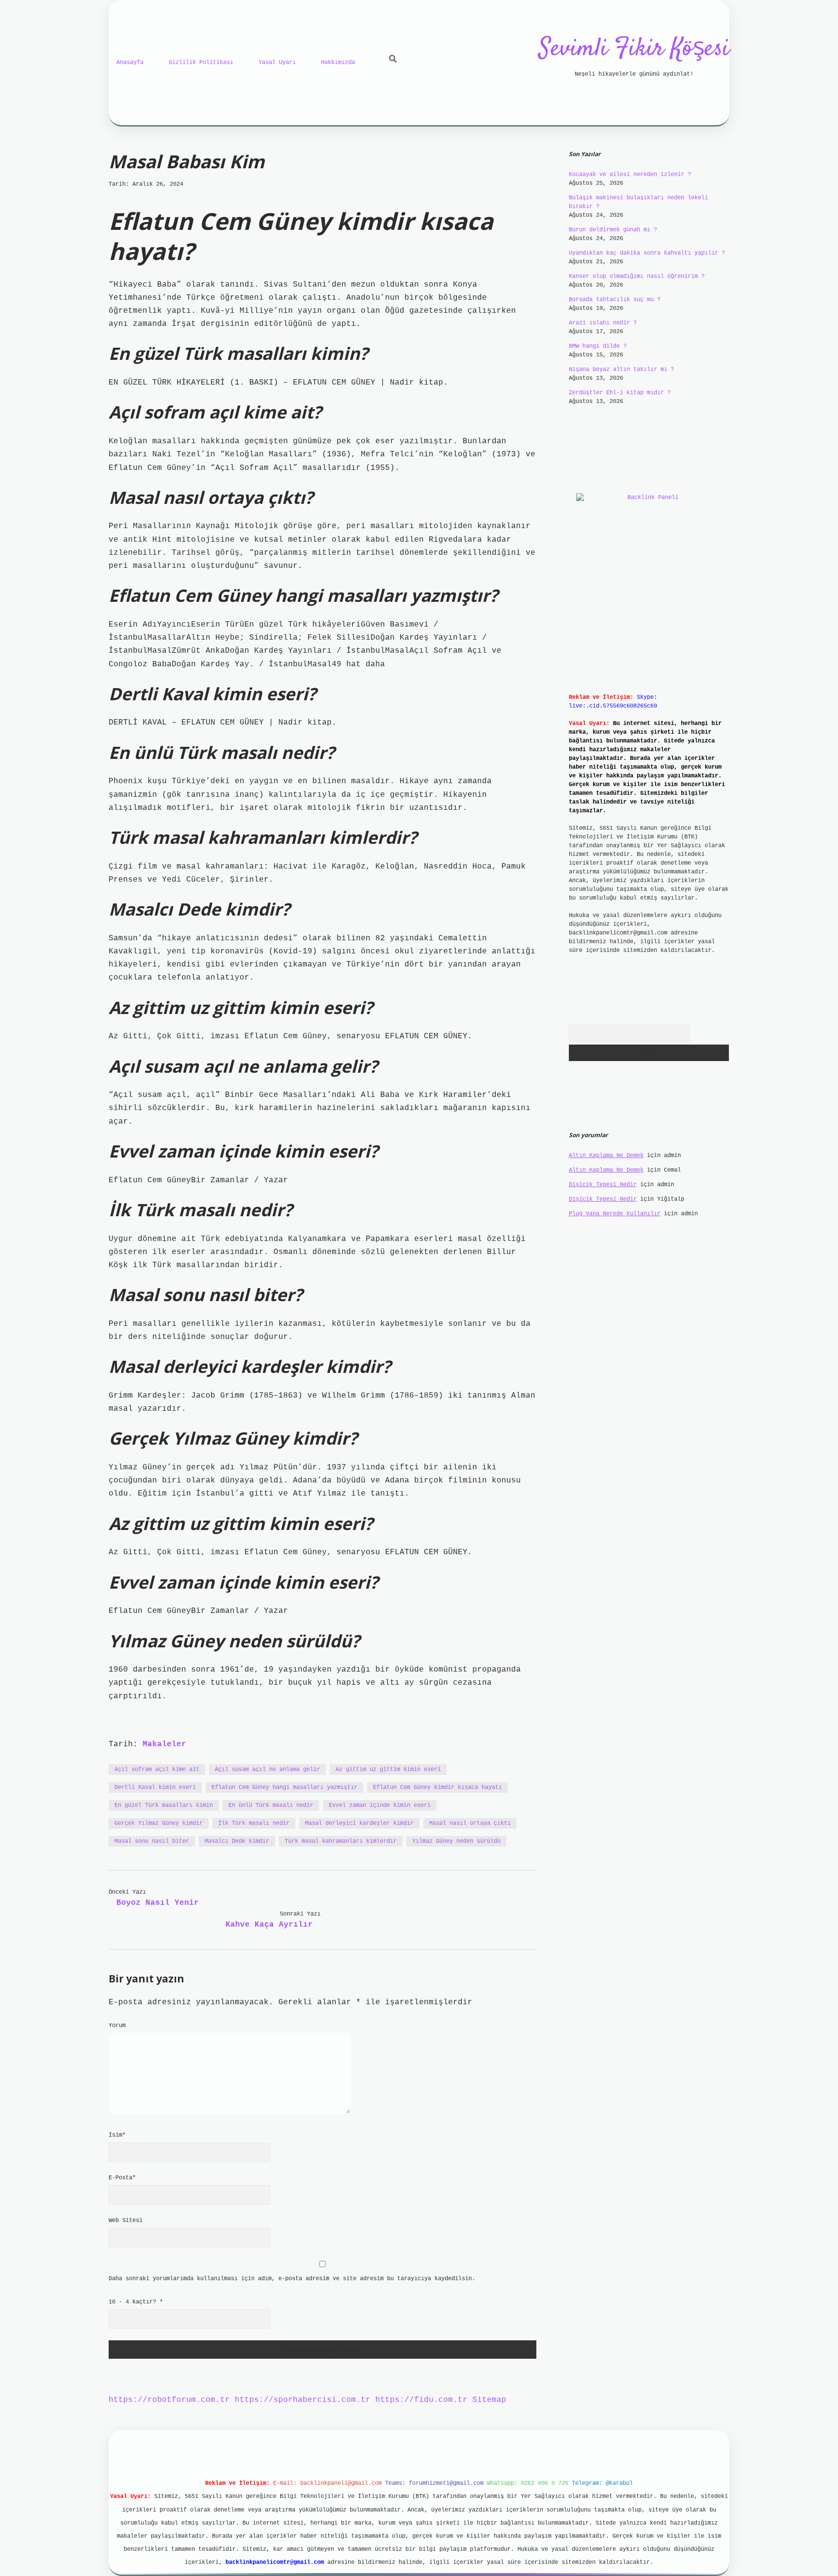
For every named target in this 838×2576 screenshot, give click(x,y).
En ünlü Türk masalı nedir (271, 1805)
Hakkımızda (338, 63)
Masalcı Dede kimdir (237, 1841)
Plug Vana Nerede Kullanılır (615, 1214)
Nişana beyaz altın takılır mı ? (621, 370)
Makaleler (164, 1744)
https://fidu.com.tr (421, 2400)
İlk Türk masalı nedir (254, 1823)
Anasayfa (130, 63)
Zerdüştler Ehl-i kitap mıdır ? (620, 393)
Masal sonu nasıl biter (152, 1841)
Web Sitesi (126, 2221)
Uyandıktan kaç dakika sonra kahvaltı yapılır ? (647, 253)
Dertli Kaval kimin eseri (155, 1787)
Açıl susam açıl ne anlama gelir (267, 1770)
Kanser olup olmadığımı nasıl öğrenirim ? (637, 276)
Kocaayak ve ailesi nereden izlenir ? (630, 175)
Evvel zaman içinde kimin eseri (380, 1805)
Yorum (117, 2026)
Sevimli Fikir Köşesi (634, 49)
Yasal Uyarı (277, 63)
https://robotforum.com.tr (169, 2400)
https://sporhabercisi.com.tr (303, 2400)
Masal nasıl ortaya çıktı (470, 1823)
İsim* (117, 2135)
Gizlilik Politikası (201, 63)
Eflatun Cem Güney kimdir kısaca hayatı (437, 1787)
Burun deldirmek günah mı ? (613, 230)
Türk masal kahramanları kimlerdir (341, 1841)
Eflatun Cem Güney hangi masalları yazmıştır (284, 1787)
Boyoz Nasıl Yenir (158, 1903)
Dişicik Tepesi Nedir (603, 1185)
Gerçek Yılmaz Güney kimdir (159, 1823)
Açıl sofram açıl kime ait (157, 1770)
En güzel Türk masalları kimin (164, 1805)
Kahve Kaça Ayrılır (269, 1925)
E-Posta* (122, 2178)
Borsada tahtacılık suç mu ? (615, 300)
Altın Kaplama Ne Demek (606, 1156)
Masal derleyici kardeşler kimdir (359, 1823)
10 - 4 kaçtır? (136, 2302)
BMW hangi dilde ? (598, 346)
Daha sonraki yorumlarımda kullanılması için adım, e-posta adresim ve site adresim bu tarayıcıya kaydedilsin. (292, 2279)
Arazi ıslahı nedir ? (603, 323)
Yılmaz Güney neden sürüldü (456, 1841)
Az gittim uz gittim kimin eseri (388, 1770)
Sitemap (489, 2400)
